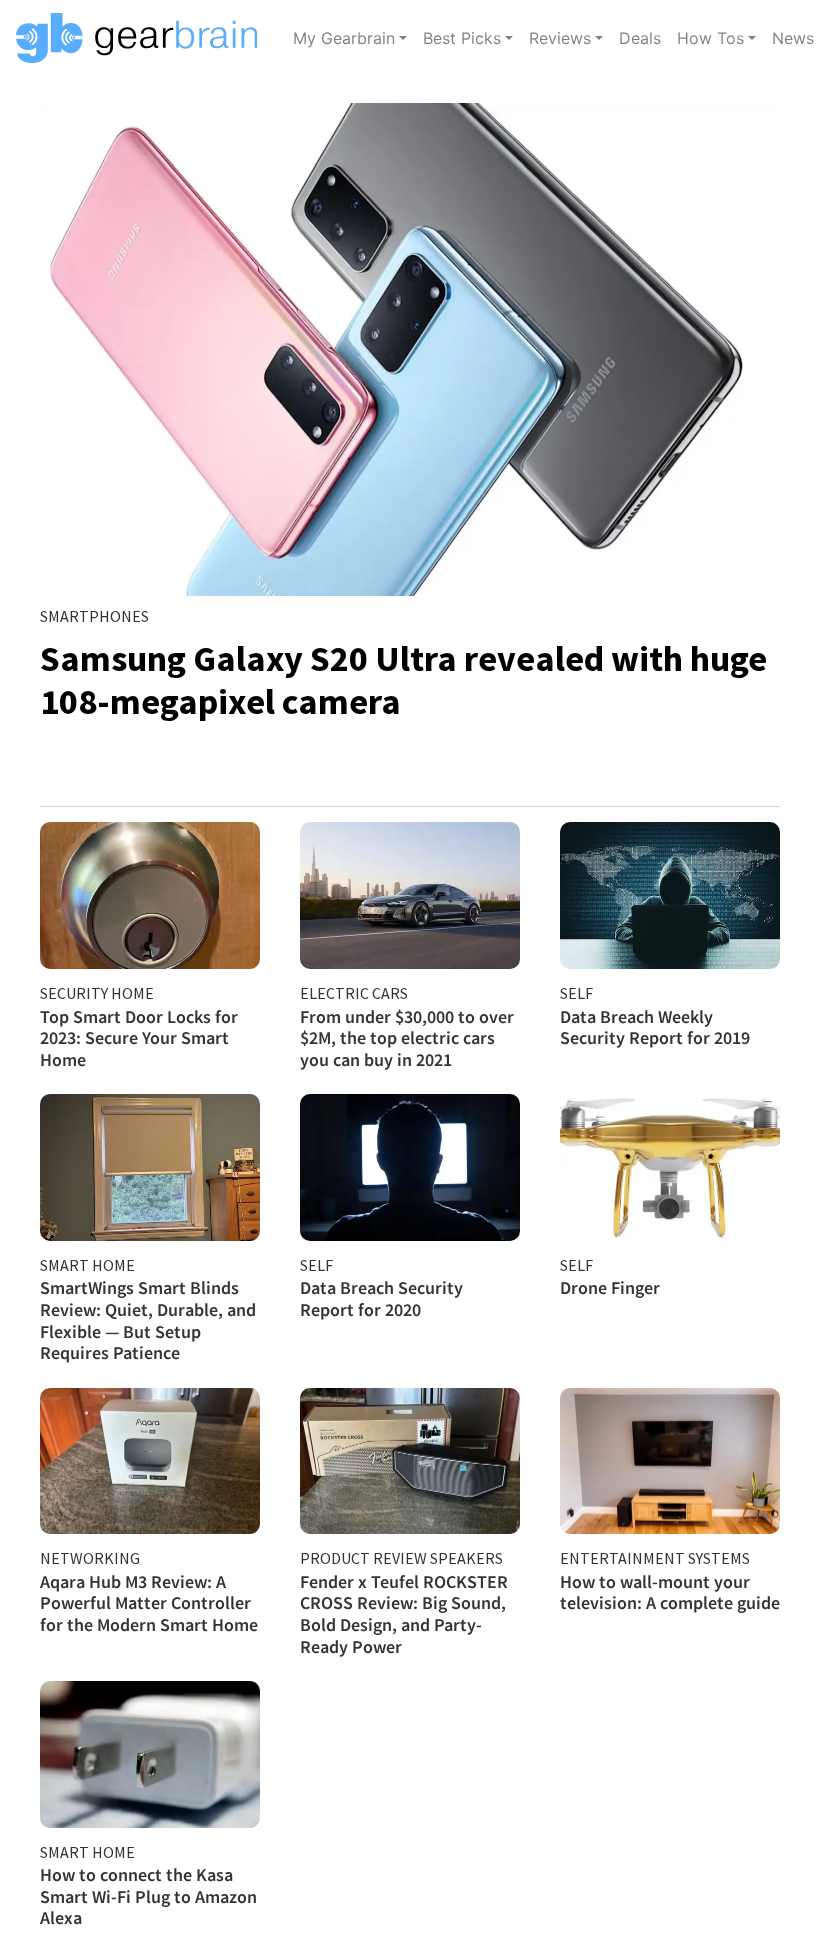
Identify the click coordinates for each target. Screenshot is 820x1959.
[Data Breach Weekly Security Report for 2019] (670, 895)
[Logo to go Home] (142, 38)
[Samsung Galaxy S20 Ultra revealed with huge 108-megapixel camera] (410, 349)
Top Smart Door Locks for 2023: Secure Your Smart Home (139, 1038)
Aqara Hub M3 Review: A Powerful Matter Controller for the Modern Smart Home (149, 1603)
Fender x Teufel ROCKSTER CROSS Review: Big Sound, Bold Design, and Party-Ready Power (404, 1614)
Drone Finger (610, 1287)
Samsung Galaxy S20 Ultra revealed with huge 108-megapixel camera (403, 680)
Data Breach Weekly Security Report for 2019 (655, 1027)
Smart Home (87, 1265)
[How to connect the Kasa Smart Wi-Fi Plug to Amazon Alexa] (150, 1754)
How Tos (710, 38)
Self (576, 993)
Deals (640, 38)
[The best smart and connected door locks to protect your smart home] (150, 895)
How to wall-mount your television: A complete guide (670, 1592)
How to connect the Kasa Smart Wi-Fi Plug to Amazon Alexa (148, 1896)
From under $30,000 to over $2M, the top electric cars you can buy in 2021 (407, 1038)
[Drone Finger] (670, 1167)
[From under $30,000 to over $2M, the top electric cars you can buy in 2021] (410, 895)
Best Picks (462, 38)
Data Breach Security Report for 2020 (381, 1298)
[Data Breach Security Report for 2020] (410, 1167)
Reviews (560, 38)
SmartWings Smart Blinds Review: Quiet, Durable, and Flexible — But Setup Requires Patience (148, 1320)
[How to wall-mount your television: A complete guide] (670, 1461)
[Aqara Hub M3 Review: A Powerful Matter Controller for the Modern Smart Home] (150, 1461)
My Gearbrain (344, 38)
